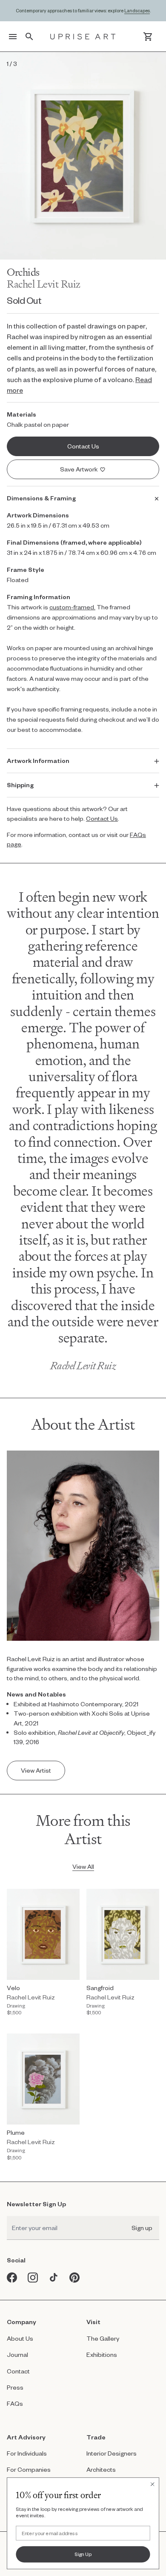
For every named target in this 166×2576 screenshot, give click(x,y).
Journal (17, 2355)
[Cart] (148, 37)
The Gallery (103, 2338)
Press (15, 2387)
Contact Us (102, 818)
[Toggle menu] (13, 37)
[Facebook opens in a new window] (12, 2278)
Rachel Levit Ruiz (44, 284)
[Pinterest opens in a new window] (75, 2278)
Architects (101, 2469)
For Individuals (27, 2453)
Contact (18, 2371)
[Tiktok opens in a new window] (54, 2278)
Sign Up (83, 2554)
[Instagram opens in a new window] (33, 2278)
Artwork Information (38, 761)
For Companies (29, 2469)
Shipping (20, 785)
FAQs (15, 2403)
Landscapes (137, 10)
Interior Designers (112, 2453)
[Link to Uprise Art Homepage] (83, 37)
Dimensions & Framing (41, 498)
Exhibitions (102, 2355)
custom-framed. (72, 607)
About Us (20, 2338)
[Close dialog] (153, 2484)
